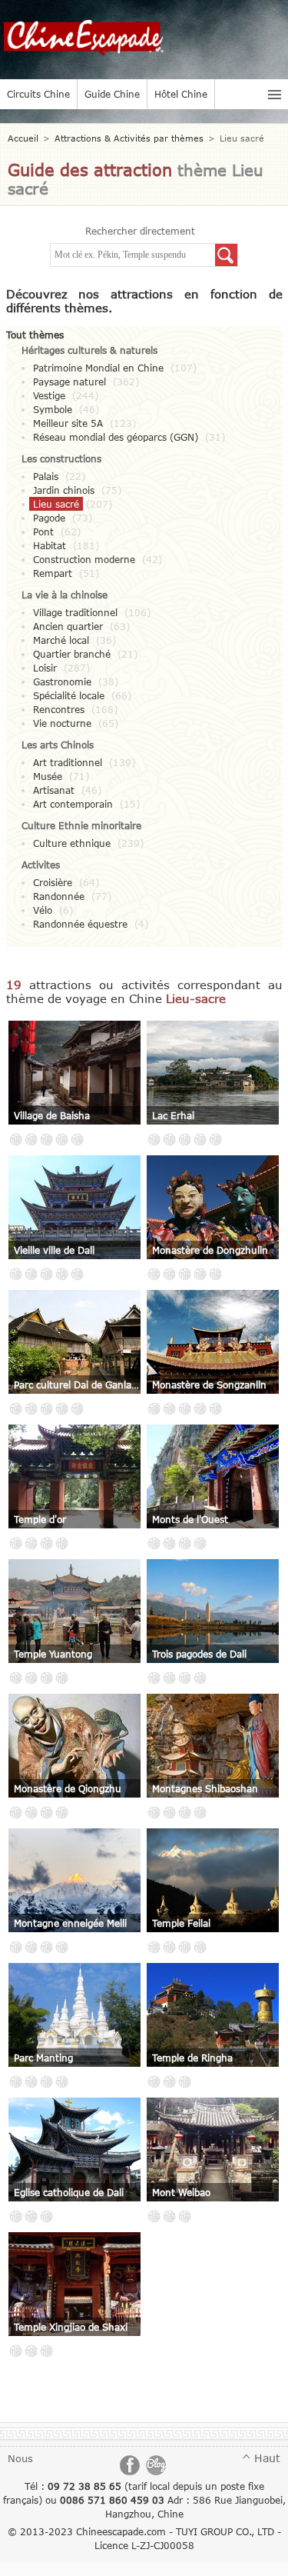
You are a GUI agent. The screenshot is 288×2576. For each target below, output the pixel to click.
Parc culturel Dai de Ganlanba (78, 1385)
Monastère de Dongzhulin (210, 1250)
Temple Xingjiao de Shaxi (71, 2327)
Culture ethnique (72, 843)
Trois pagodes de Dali (199, 1654)
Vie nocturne (62, 723)
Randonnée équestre (80, 924)
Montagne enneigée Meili (70, 1923)
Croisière (53, 882)
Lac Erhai (173, 1115)
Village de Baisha (52, 1115)
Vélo (43, 910)
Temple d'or (40, 1519)
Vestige (49, 395)
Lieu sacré (56, 504)
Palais (46, 476)
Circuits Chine (38, 94)
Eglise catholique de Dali (69, 2192)
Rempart (53, 573)
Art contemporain (73, 804)
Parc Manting (43, 2058)
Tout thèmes (35, 335)
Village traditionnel (75, 612)
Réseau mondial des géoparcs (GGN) (116, 437)
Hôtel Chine (181, 94)
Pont (43, 532)
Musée (48, 776)
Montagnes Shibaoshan (205, 1788)
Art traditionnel (68, 762)
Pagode (49, 518)
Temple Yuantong (53, 1654)
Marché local (61, 640)
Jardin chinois (64, 490)
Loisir (45, 668)
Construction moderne (84, 559)
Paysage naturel (70, 382)
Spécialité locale (69, 695)
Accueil (23, 138)
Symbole (53, 409)
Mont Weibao (181, 2192)
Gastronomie (62, 681)
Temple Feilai (181, 1923)
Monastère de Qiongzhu (68, 1788)
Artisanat (54, 790)
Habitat (50, 545)
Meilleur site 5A (68, 423)
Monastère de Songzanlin (209, 1385)
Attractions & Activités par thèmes (129, 138)
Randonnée (59, 896)
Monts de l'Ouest (190, 1519)
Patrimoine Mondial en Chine (98, 368)
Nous (20, 2458)
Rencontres (59, 709)
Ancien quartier (68, 626)
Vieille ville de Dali (54, 1250)
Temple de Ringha (192, 2058)
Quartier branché (72, 654)
